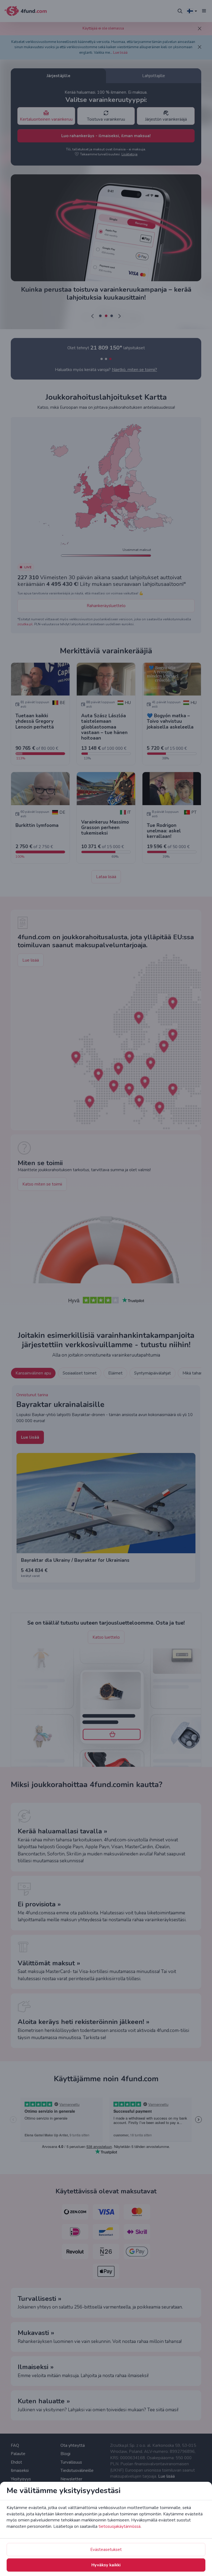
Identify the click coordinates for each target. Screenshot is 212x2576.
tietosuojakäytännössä (120, 2526)
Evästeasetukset (106, 2550)
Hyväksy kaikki (106, 2565)
